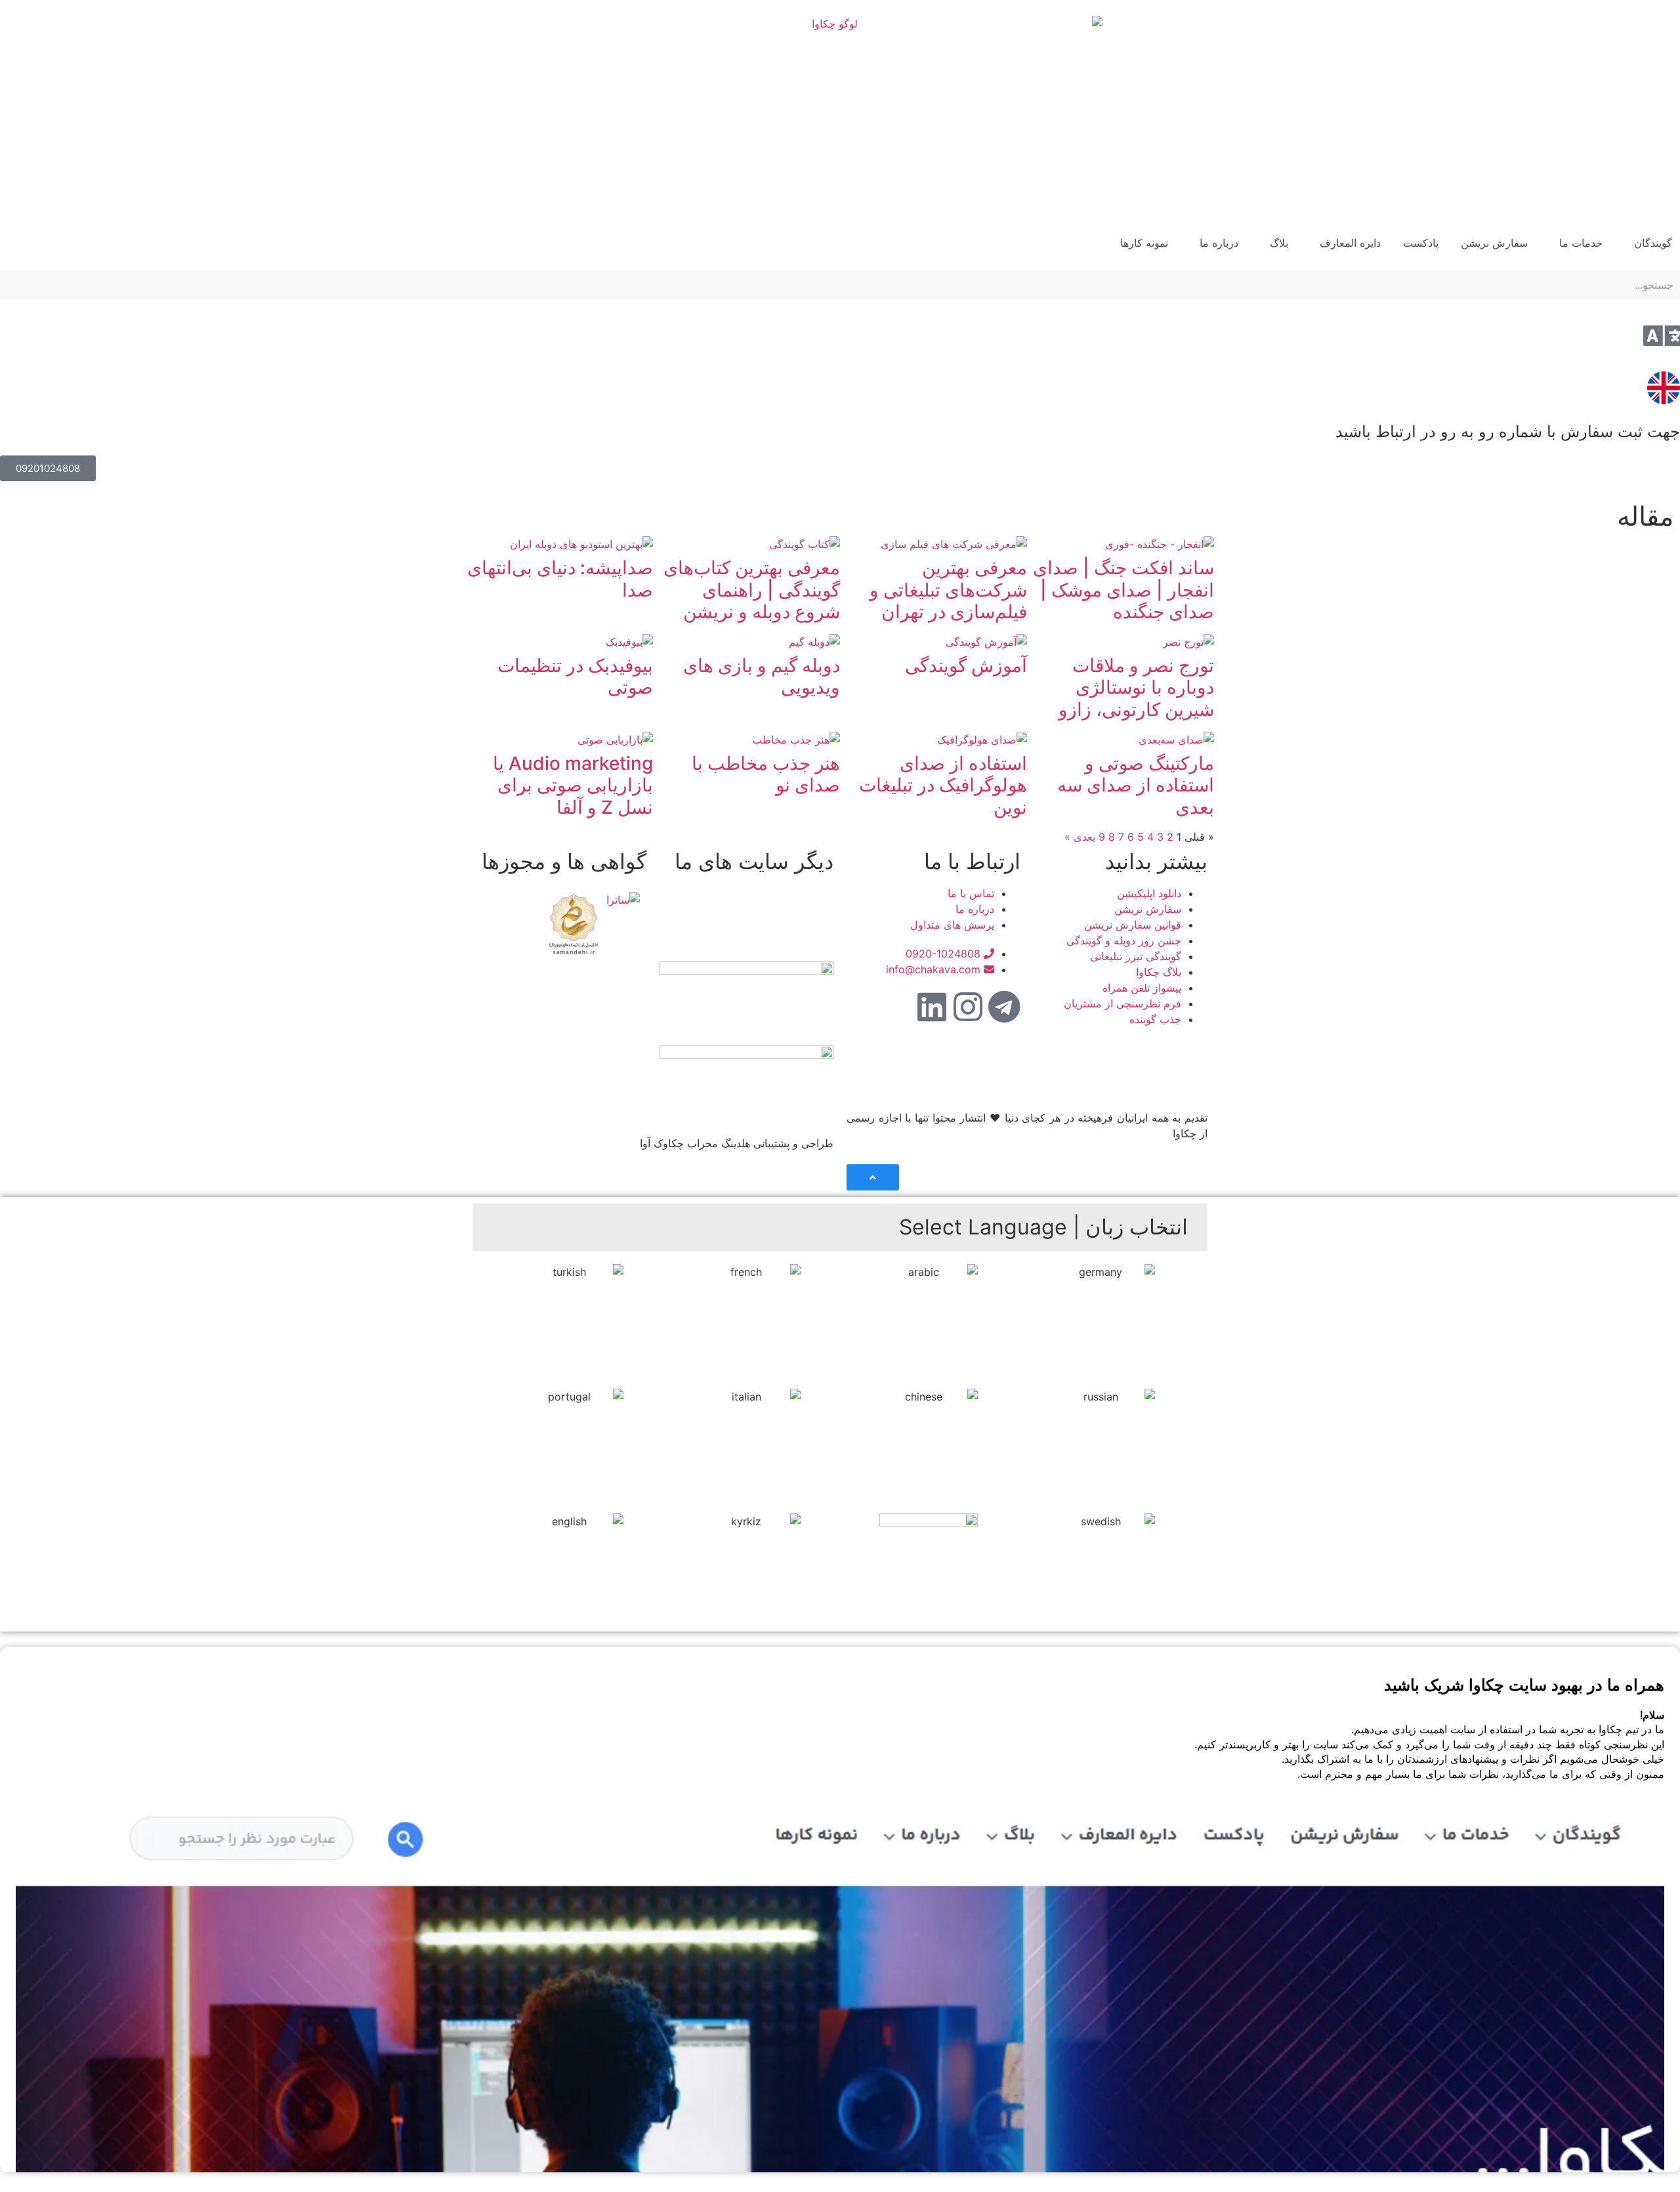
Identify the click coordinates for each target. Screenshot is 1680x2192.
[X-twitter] (896, 1007)
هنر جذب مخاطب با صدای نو (766, 774)
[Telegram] (1004, 1007)
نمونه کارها (1144, 243)
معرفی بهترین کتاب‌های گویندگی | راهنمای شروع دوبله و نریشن (752, 590)
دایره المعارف (1350, 243)
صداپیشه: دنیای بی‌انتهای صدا (560, 579)
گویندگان (1653, 243)
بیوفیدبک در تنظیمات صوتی (575, 677)
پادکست (1421, 243)
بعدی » (1080, 837)
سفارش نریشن (1494, 243)
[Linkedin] (932, 1007)
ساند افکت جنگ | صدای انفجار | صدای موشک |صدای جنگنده (1123, 590)
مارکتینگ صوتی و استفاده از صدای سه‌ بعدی (1136, 785)
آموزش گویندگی (966, 665)
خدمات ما (1581, 243)
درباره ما (1219, 243)
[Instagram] (968, 1007)
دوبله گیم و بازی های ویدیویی (762, 677)
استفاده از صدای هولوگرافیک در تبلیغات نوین (943, 785)
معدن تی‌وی (781, 925)
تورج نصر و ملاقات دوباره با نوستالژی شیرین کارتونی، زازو (1136, 687)
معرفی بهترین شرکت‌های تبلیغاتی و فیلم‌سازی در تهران (948, 590)
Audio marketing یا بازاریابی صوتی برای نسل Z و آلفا (573, 785)
